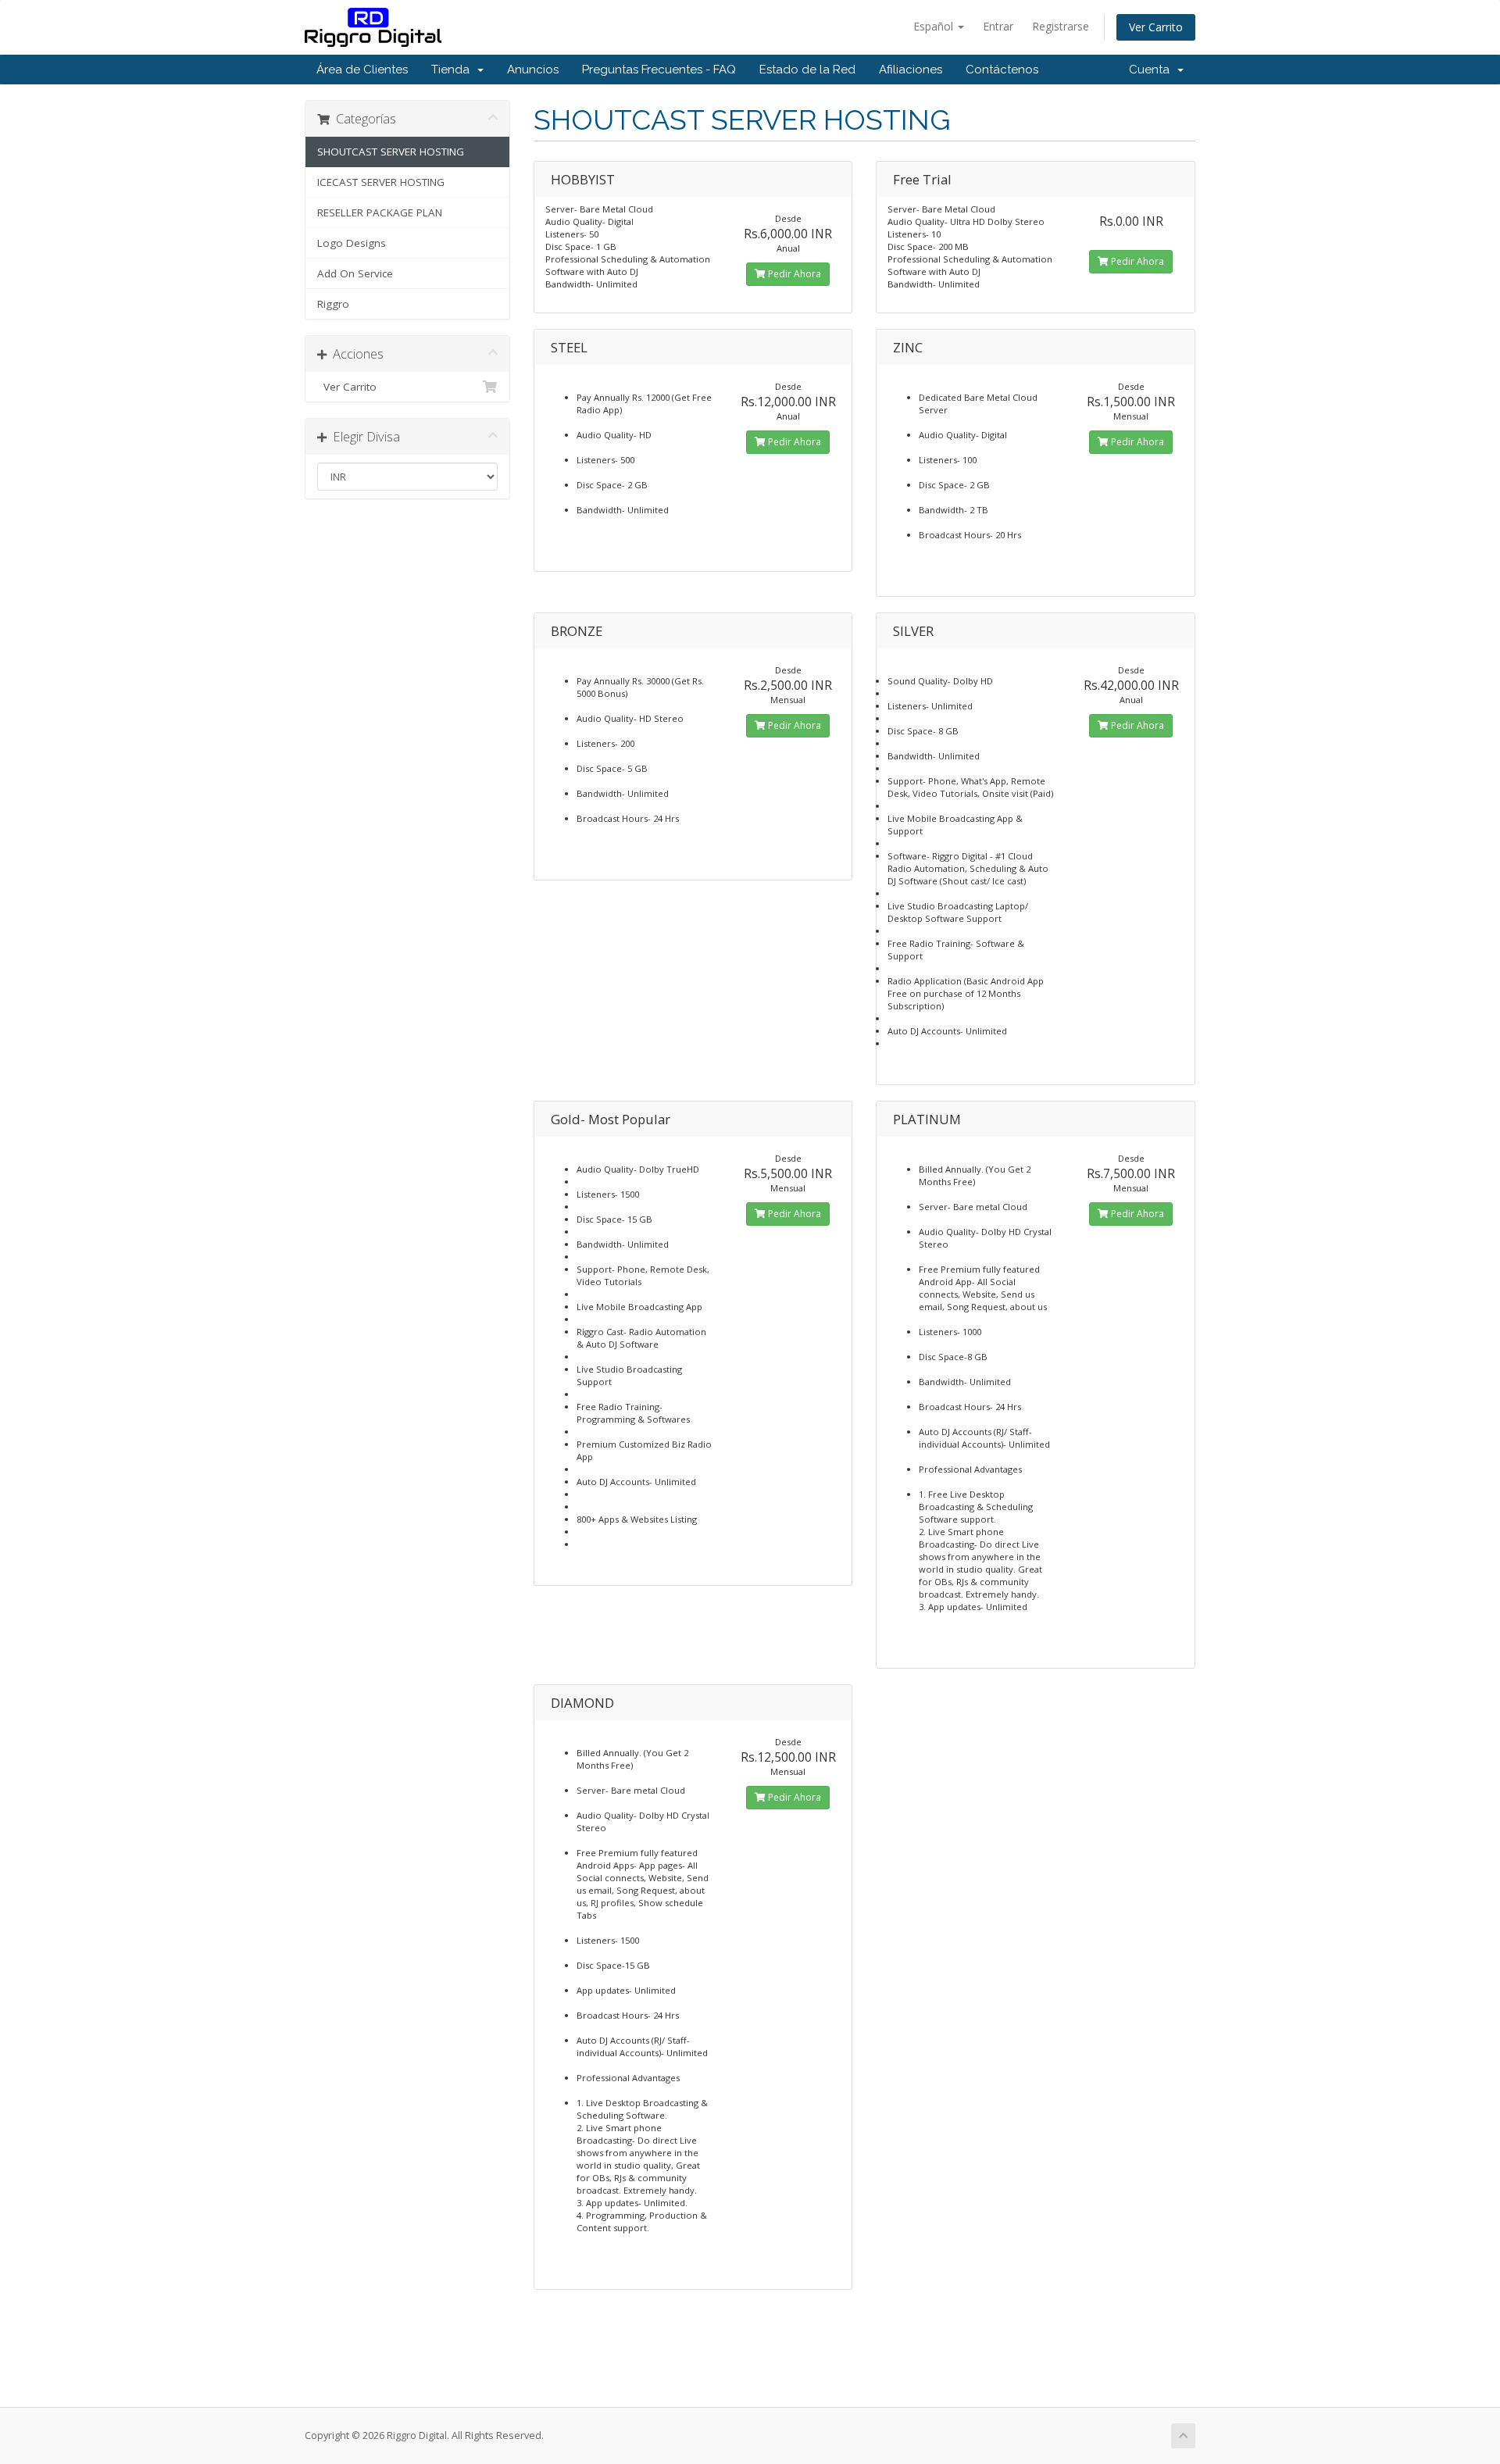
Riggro (333, 304)
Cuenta (1152, 70)
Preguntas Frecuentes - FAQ (659, 70)
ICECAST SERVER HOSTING (381, 182)
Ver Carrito (1156, 27)
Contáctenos (1002, 70)
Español (935, 26)
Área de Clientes (362, 70)
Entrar (998, 26)
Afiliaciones (911, 70)
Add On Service (355, 273)
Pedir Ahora (793, 274)
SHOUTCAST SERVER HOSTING (391, 152)
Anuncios (533, 70)
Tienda (454, 70)
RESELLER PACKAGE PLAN (380, 212)
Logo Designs (352, 243)
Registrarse (1061, 26)
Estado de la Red (807, 70)
